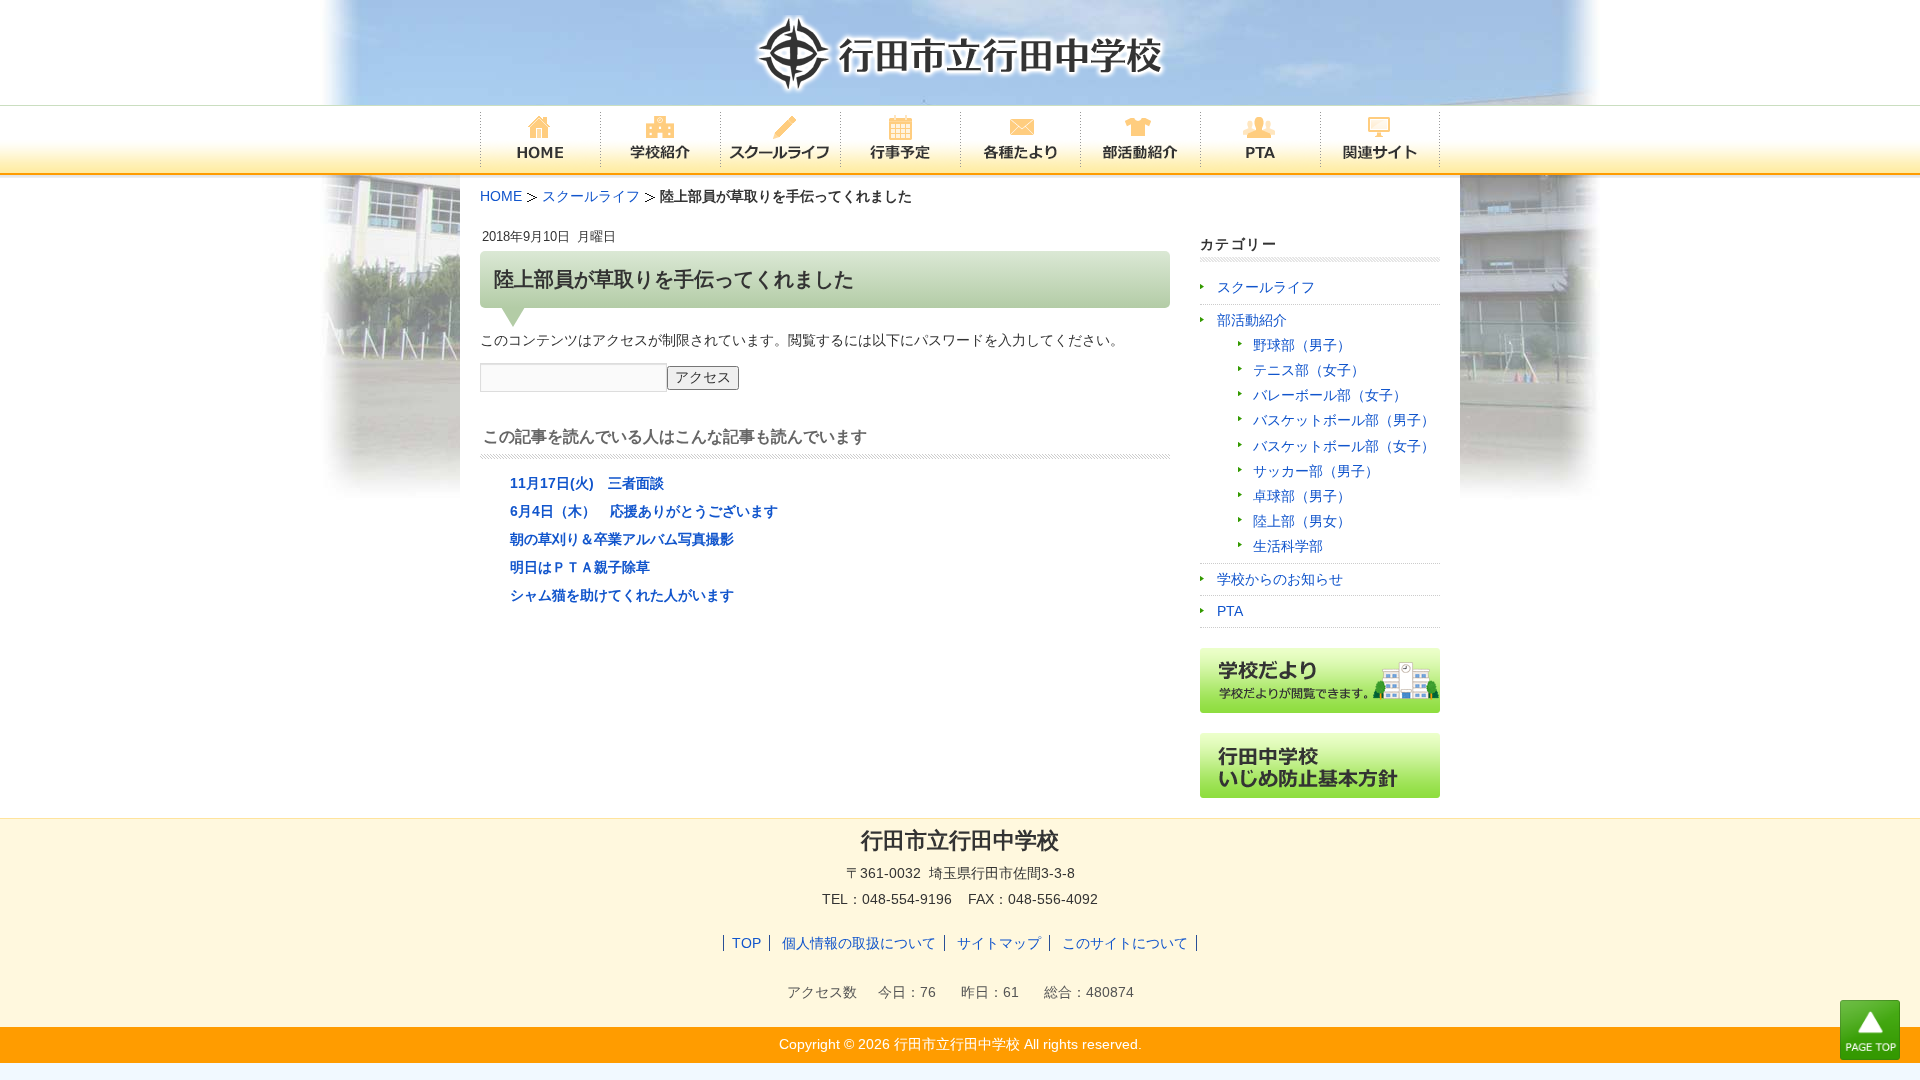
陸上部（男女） (1302, 521)
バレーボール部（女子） (1330, 395)
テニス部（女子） (1309, 370)
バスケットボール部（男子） (1344, 420)
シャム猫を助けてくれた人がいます (622, 595)
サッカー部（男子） (1316, 471)
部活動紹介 (1252, 320)
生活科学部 (1288, 546)
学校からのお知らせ (1280, 579)
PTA (1230, 611)
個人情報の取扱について (859, 943)
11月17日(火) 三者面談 (587, 483)
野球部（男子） (1302, 345)
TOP (746, 943)
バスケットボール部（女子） (1344, 446)
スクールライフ (1266, 287)
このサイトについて (1125, 943)
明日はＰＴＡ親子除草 (580, 567)
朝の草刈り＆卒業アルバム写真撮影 (622, 539)
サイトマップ (999, 943)
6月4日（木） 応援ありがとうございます (644, 511)
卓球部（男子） (1302, 496)
